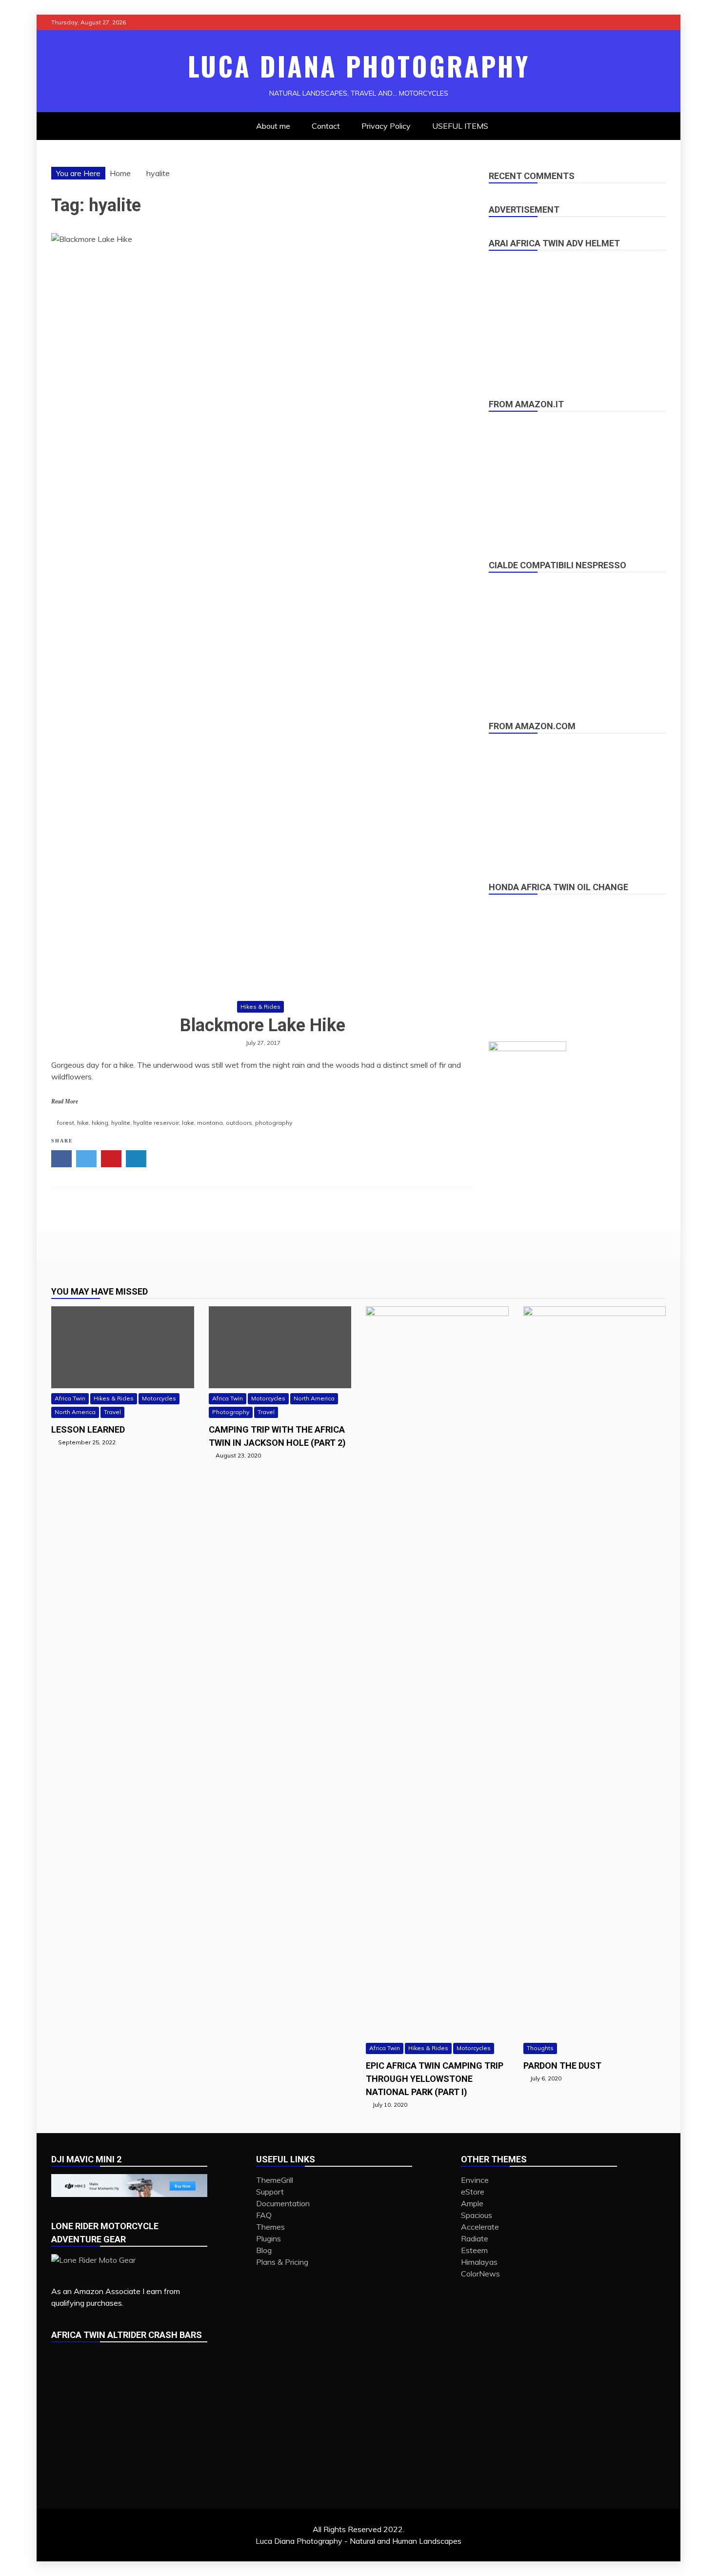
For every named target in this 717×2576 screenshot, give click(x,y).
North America (75, 1412)
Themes (270, 2227)
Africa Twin (70, 1398)
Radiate (475, 2238)
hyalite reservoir (156, 1123)
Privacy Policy (386, 126)
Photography (231, 1412)
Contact (326, 126)
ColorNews (480, 2274)
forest (66, 1123)
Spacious (477, 2215)
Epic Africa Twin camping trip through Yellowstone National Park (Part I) (435, 2079)
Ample (472, 2203)
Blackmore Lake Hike (263, 1025)
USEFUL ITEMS (460, 126)
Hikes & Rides (260, 1007)
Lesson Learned (88, 1429)
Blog (264, 2250)
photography (274, 1123)
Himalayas (479, 2262)
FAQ (264, 2215)
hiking (100, 1123)
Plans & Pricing (282, 2262)
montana (210, 1123)
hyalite (121, 1123)
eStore (473, 2192)
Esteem (474, 2250)
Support (270, 2192)
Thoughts (540, 2048)
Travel (112, 1412)
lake (188, 1123)
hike (83, 1123)
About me (273, 126)
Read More (65, 1101)
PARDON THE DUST (562, 2066)
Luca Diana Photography (359, 66)
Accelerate (480, 2227)
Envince (475, 2180)
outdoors (239, 1123)
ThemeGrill (275, 2180)
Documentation (283, 2203)
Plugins (269, 2238)
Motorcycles (159, 1398)
